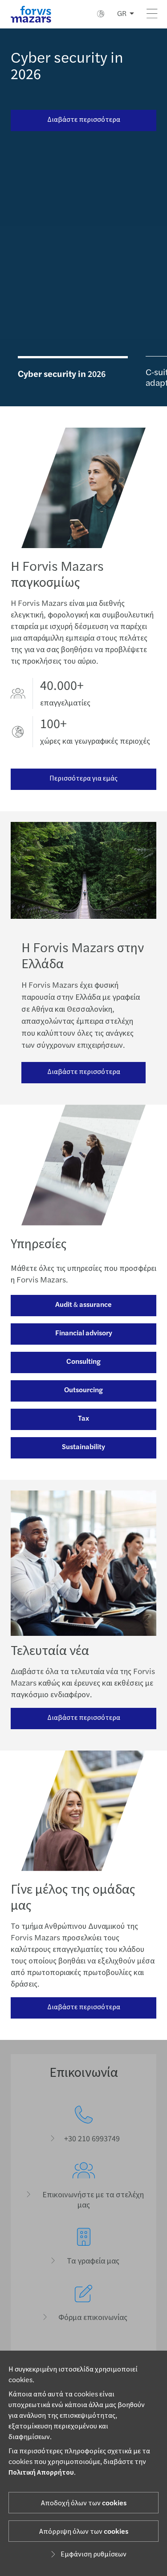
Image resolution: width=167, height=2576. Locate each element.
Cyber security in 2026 (67, 66)
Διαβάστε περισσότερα (84, 120)
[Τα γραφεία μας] (83, 2247)
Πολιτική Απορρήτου (41, 2472)
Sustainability (83, 1447)
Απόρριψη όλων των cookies (84, 2532)
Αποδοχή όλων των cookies (84, 2503)
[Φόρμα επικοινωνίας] (83, 2304)
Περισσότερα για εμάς (83, 778)
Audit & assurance (83, 1305)
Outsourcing (83, 1390)
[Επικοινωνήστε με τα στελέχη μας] (83, 2186)
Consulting (83, 1362)
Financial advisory (84, 1333)
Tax (83, 1418)
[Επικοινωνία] (83, 2125)
